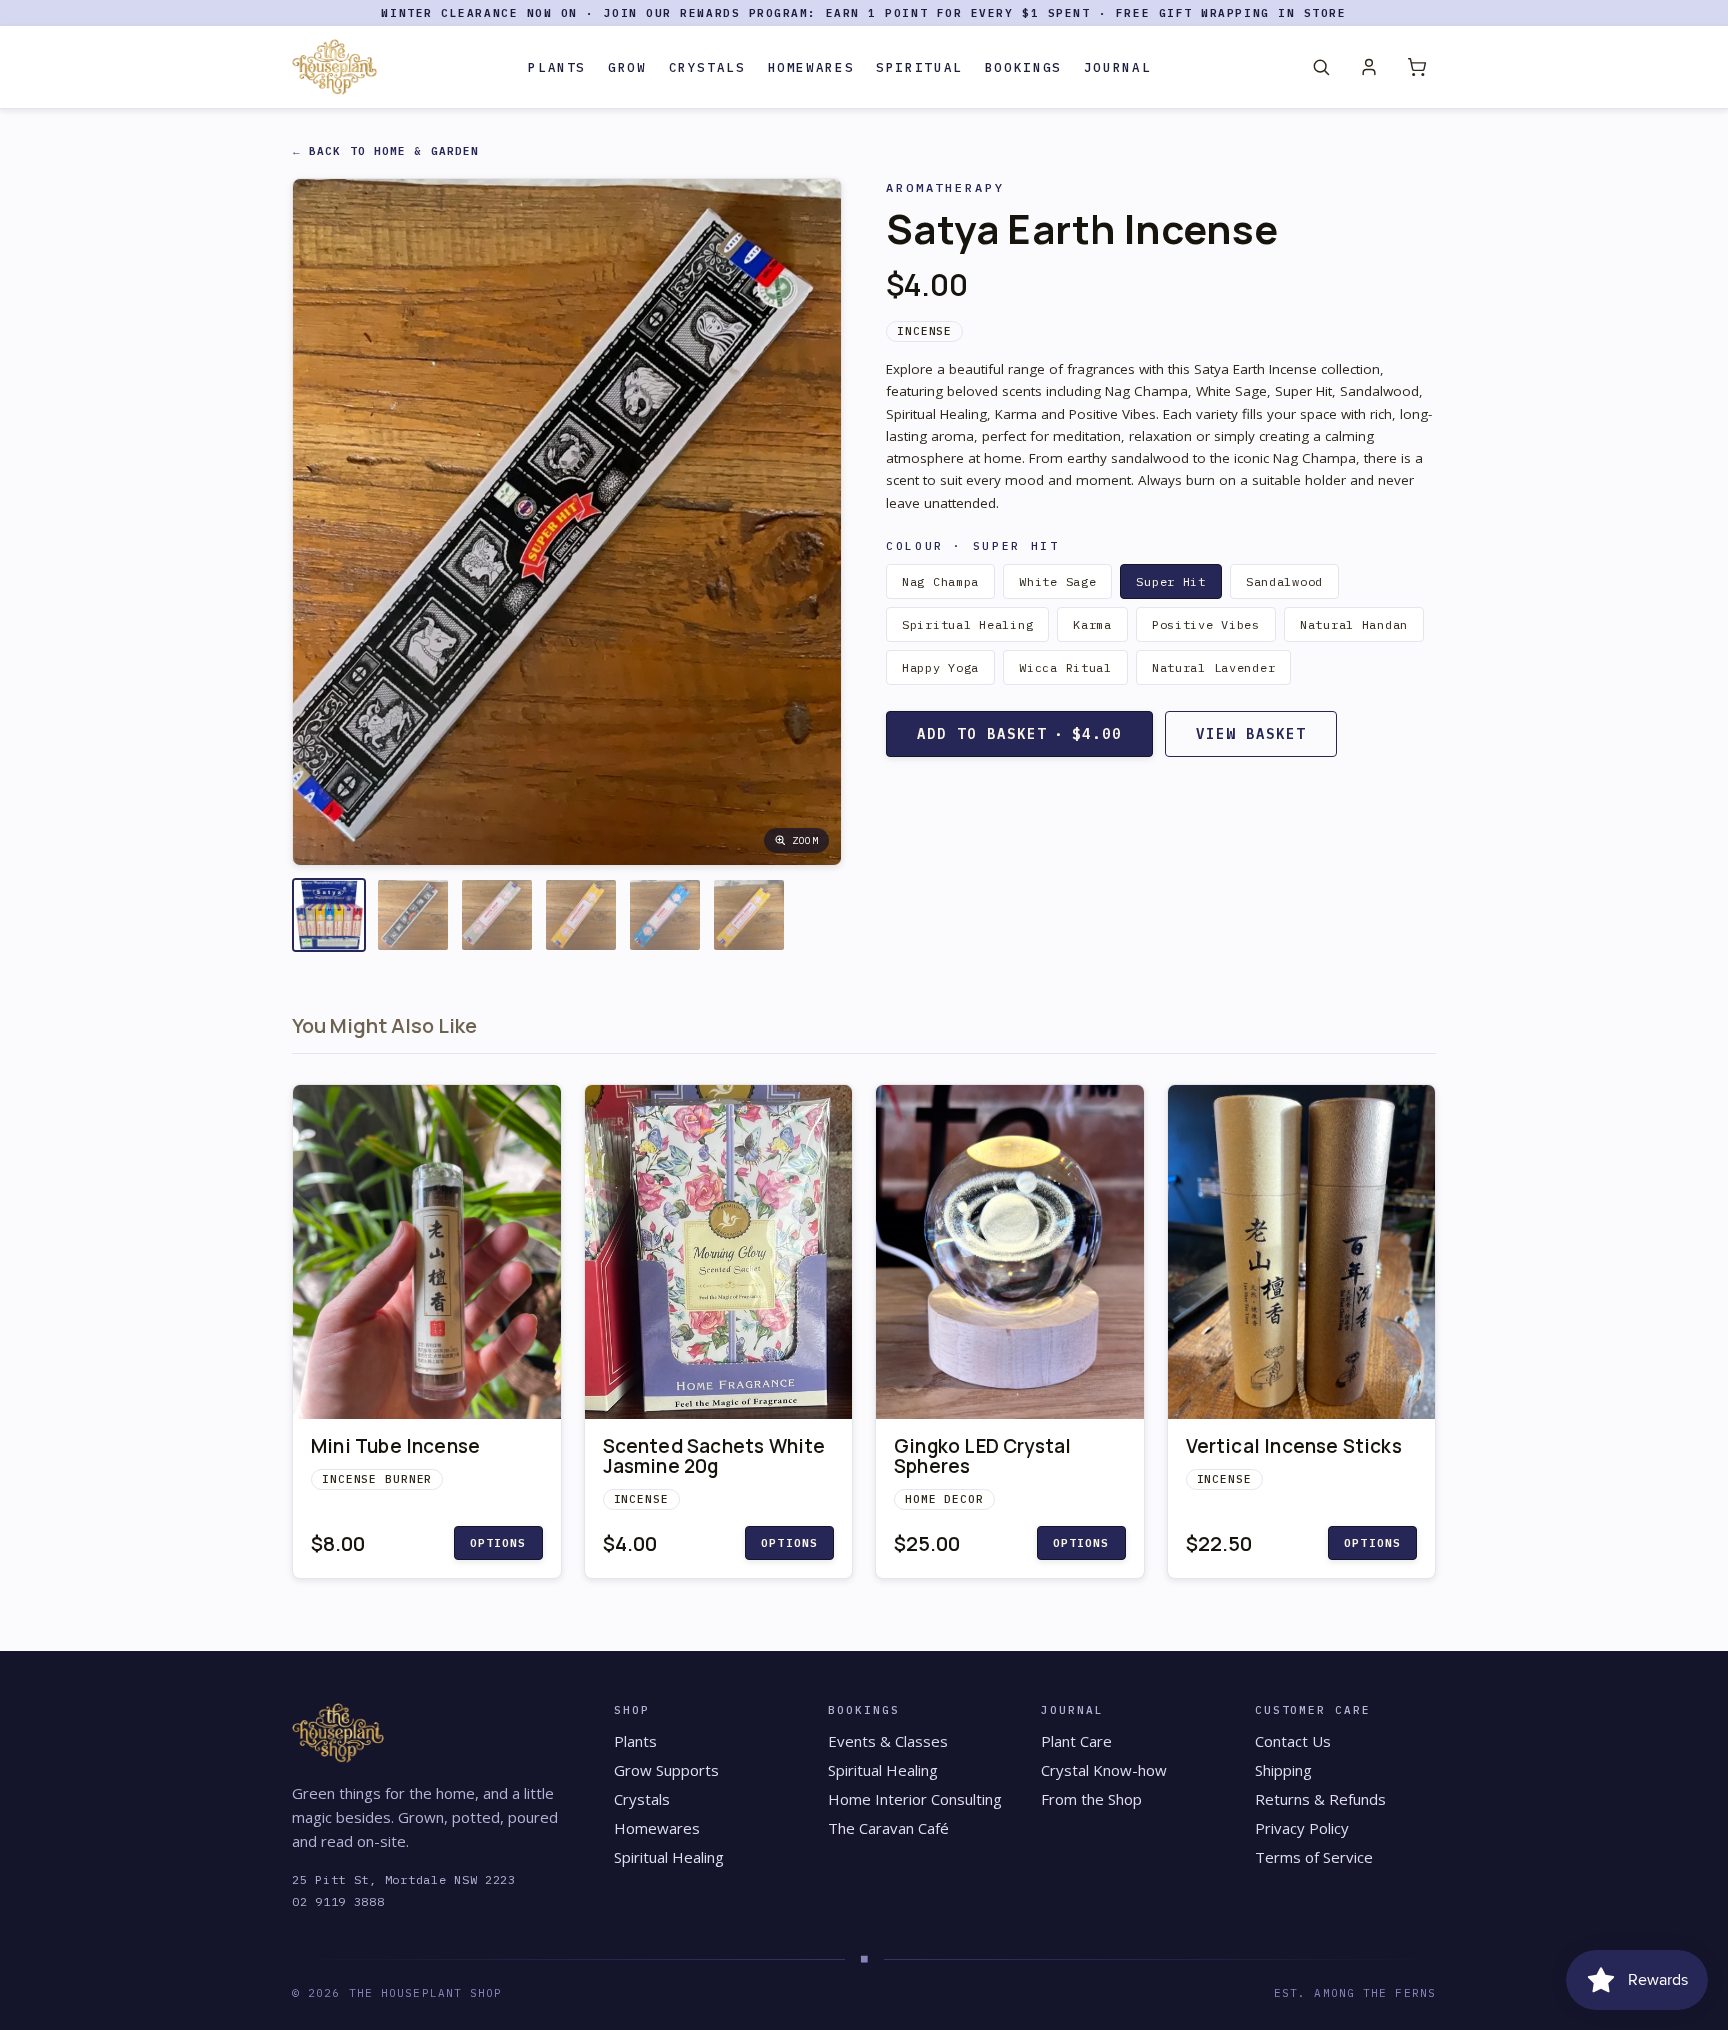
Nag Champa (940, 581)
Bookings (1023, 67)
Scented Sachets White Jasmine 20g (714, 1456)
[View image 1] (329, 915)
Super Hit (1170, 581)
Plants (557, 67)
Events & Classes (888, 1741)
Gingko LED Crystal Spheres (982, 1456)
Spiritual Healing (967, 624)
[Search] (1321, 67)
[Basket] (1417, 67)
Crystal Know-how (1104, 1770)
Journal (1117, 67)
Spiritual (919, 67)
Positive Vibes (1206, 624)
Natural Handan (1354, 624)
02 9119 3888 (338, 1901)
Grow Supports (666, 1770)
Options (498, 1543)
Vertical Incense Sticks (1294, 1446)
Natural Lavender (1214, 667)
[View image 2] (413, 915)
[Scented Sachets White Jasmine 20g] (719, 1252)
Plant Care (1076, 1741)
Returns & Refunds (1320, 1799)
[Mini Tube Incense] (427, 1252)
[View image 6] (749, 915)
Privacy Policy (1302, 1828)
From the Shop (1091, 1799)
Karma (1092, 624)
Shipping (1283, 1770)
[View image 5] (665, 915)
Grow (627, 67)
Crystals (707, 67)
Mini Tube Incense (395, 1446)
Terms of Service (1314, 1857)
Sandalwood (1284, 581)
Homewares (811, 67)
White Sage (1057, 581)
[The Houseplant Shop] (334, 67)
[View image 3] (497, 915)
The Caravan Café (888, 1828)
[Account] (1369, 67)
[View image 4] (581, 915)
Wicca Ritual (1065, 667)
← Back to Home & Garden (386, 151)
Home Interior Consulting (915, 1799)
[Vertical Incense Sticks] (1302, 1252)
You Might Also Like (384, 1025)
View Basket (1251, 734)
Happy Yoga (940, 667)
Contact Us (1293, 1741)
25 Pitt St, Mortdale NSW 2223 (404, 1879)
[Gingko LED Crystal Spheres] (1010, 1252)
